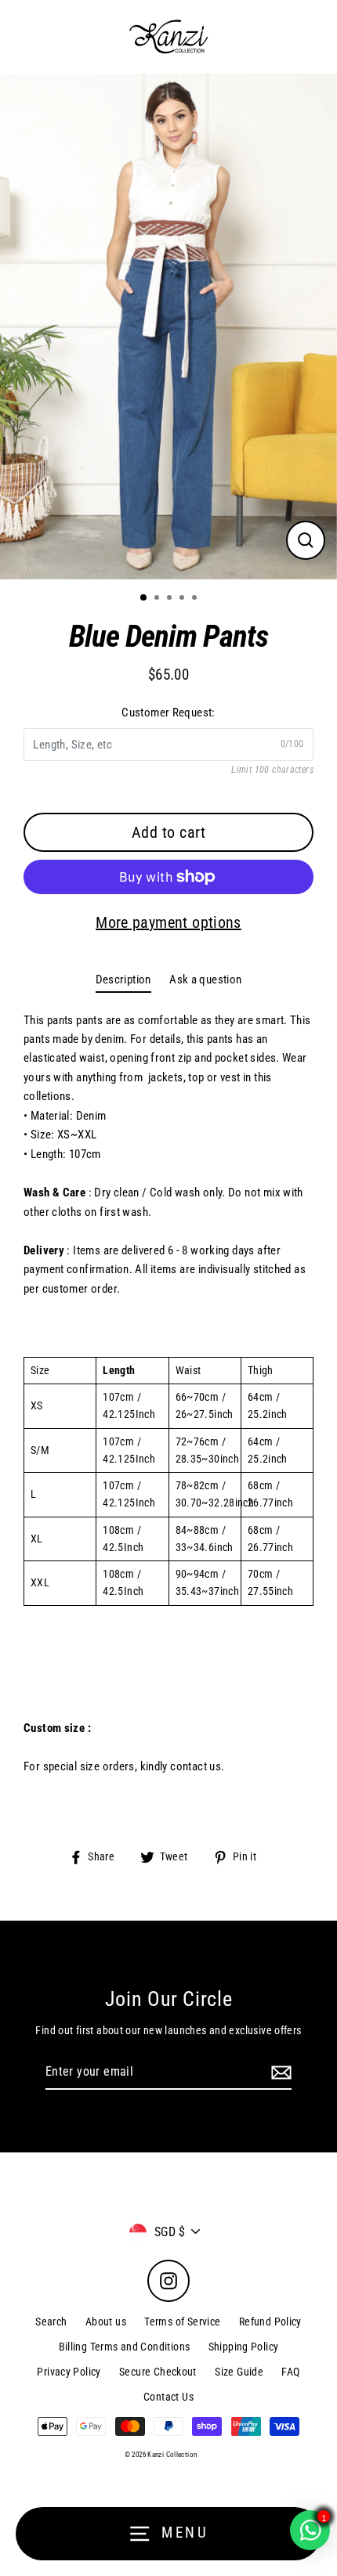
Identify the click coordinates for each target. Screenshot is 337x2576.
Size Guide (239, 2372)
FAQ (290, 2372)
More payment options (168, 922)
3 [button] (171, 599)
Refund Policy (270, 2322)
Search (51, 2322)
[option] (168, 327)
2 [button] (158, 599)
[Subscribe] (279, 2073)
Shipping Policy (244, 2347)
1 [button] (144, 598)
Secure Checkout (158, 2372)
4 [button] (183, 599)
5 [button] (196, 599)
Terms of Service (182, 2322)
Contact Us (168, 2397)
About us (106, 2322)
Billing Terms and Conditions (125, 2347)
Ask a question (205, 980)
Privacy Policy (69, 2372)
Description (123, 980)
